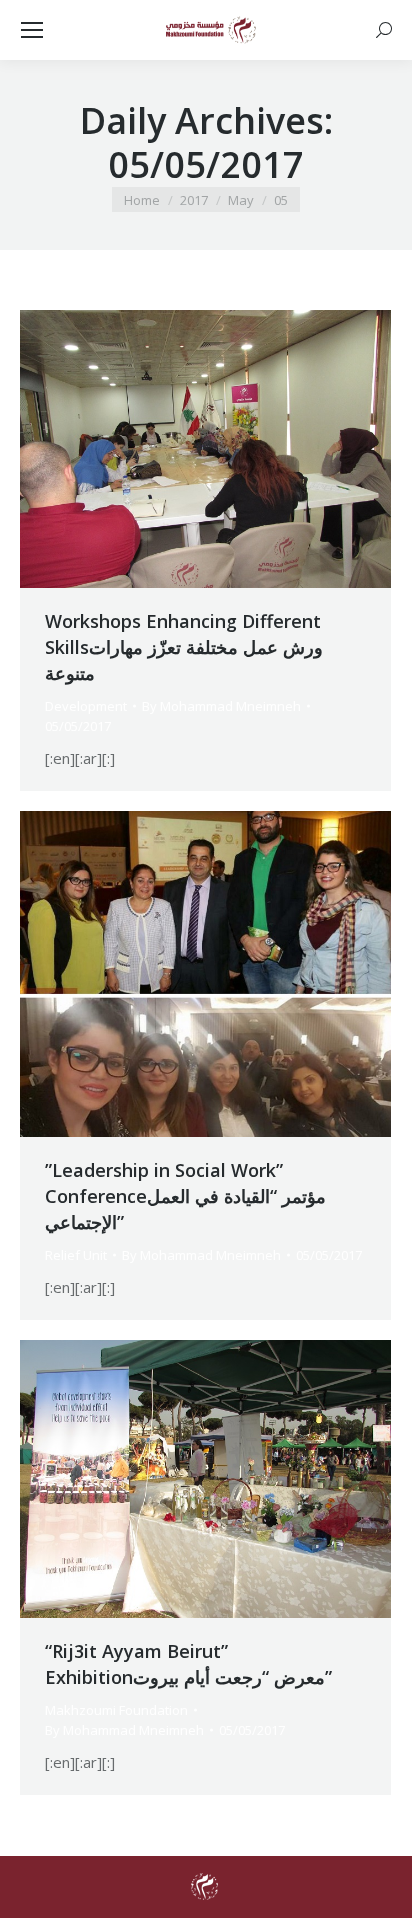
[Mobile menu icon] (32, 30)
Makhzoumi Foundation (116, 1710)
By (221, 706)
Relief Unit (76, 1255)
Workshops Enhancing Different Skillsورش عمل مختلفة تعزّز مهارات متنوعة (184, 647)
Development (86, 706)
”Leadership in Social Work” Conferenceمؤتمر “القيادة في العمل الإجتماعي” (185, 1196)
